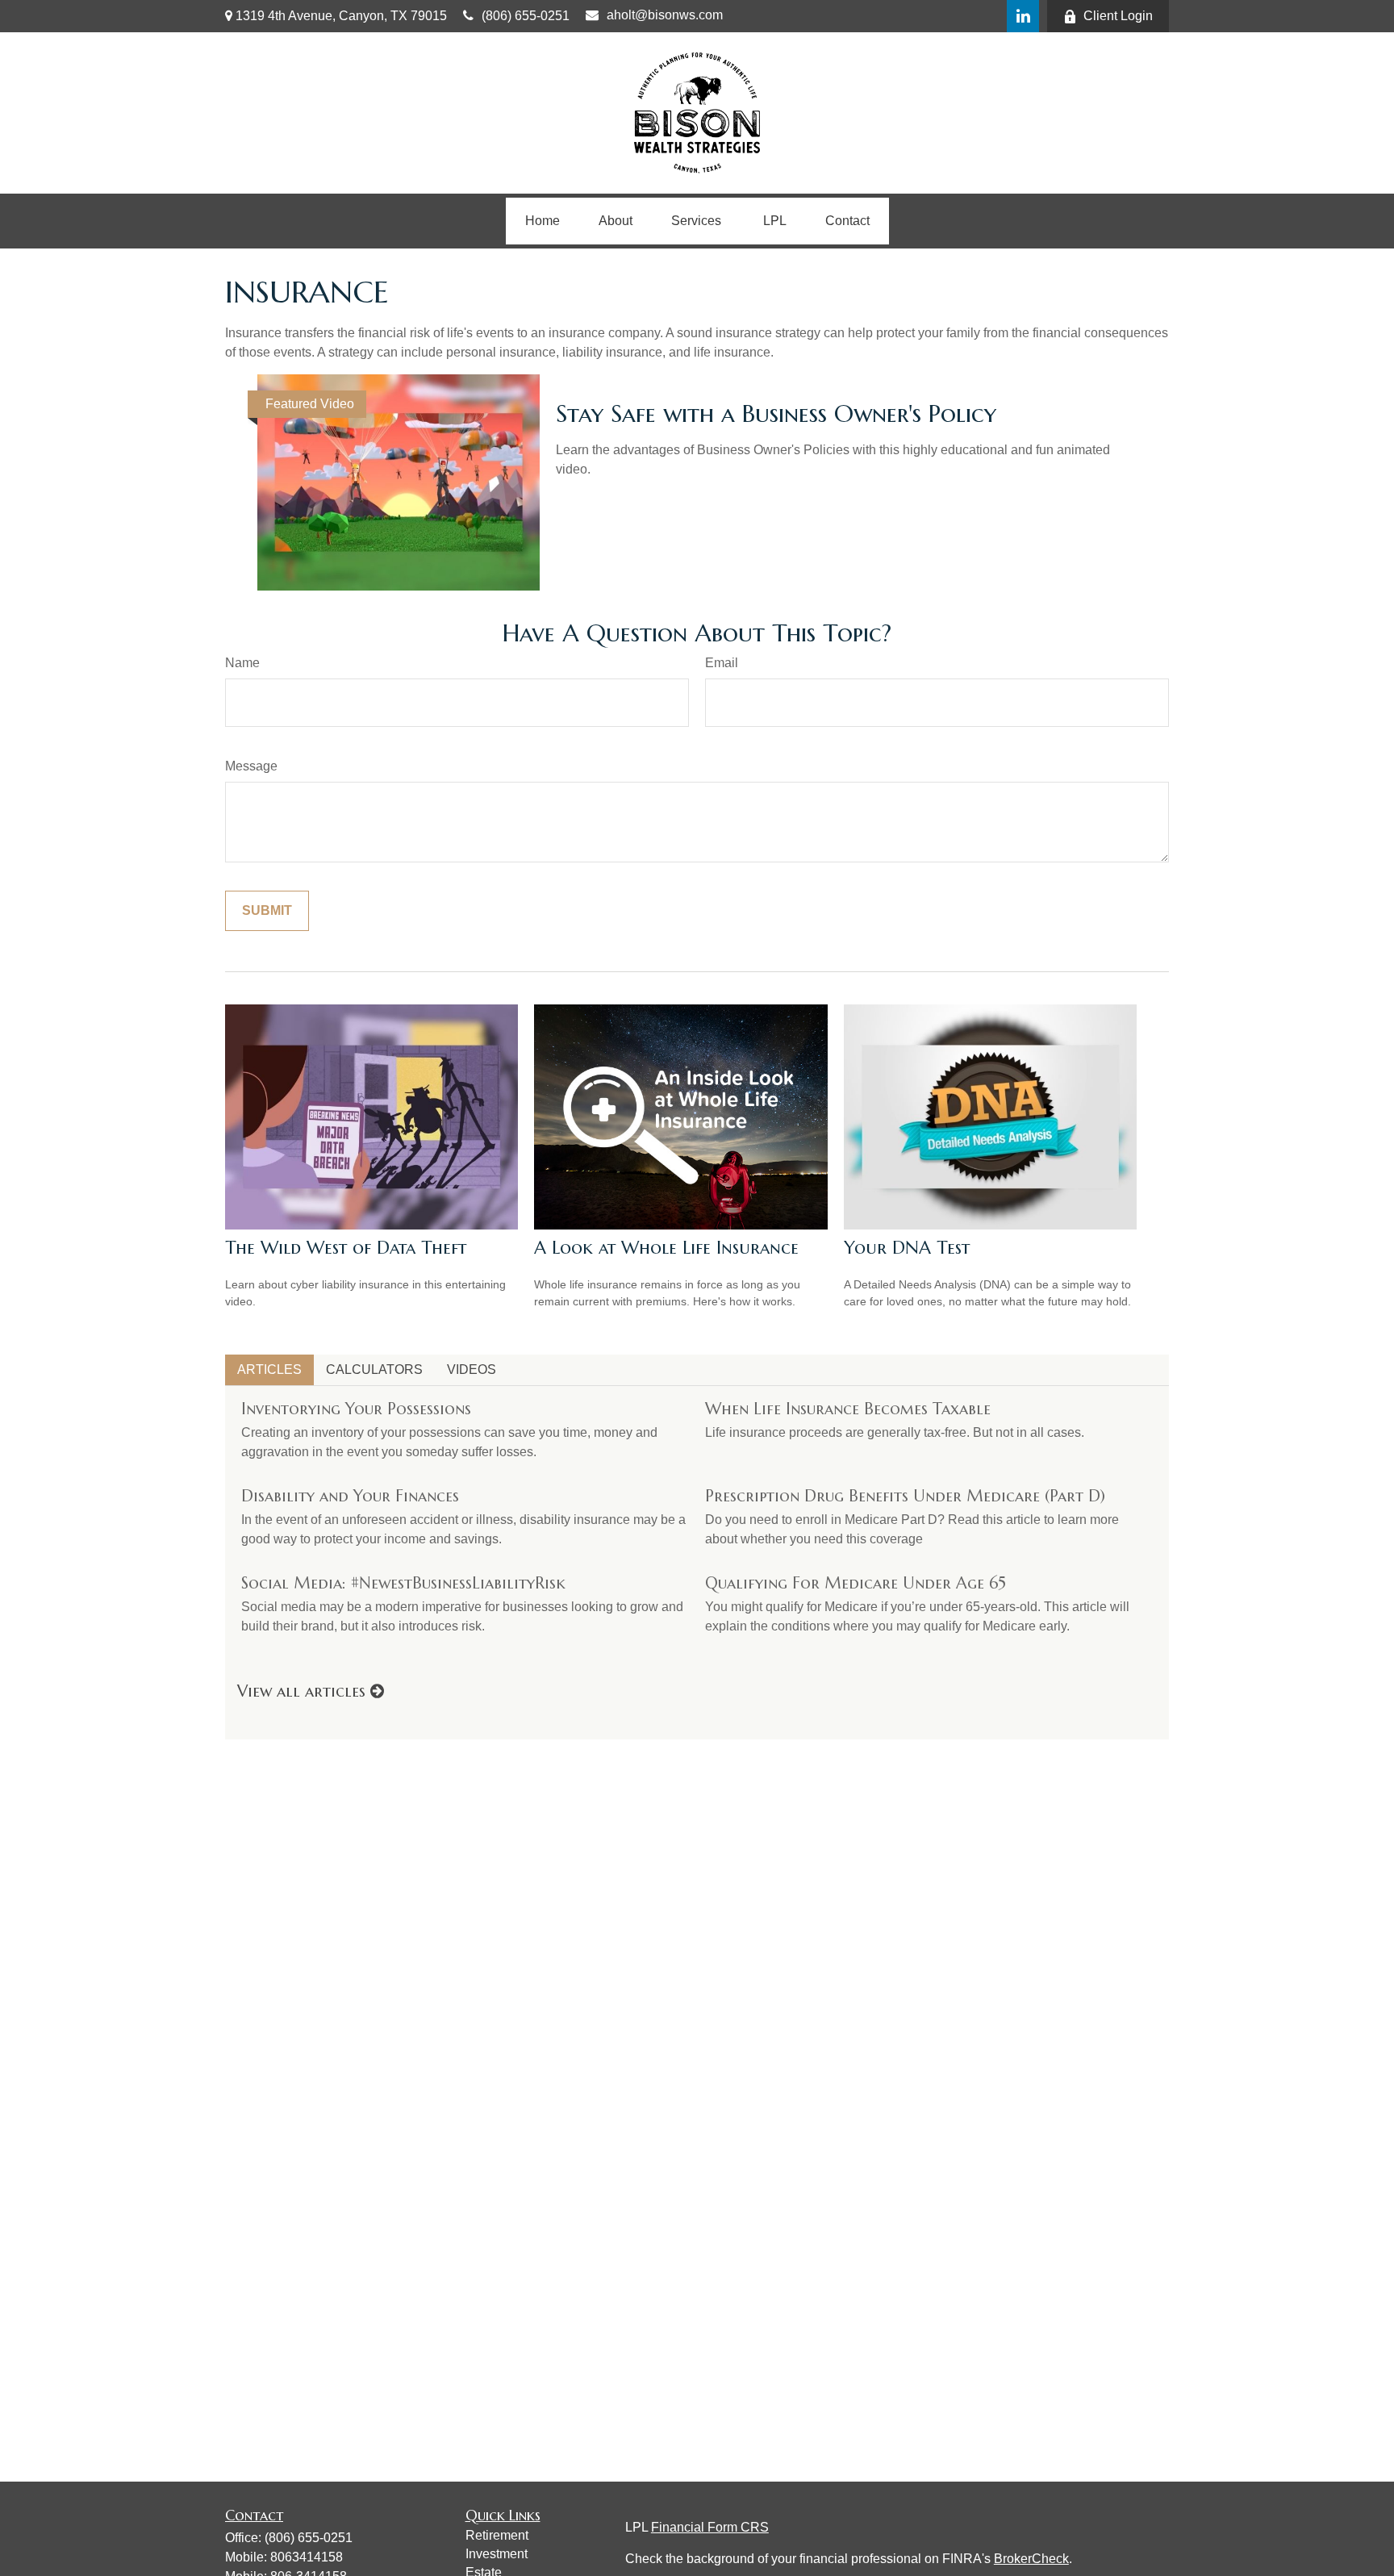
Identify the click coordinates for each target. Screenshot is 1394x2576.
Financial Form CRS (710, 2527)
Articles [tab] (269, 1369)
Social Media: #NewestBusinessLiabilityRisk (403, 1583)
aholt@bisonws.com (665, 15)
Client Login (1118, 16)
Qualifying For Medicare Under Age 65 (856, 1583)
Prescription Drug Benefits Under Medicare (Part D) (905, 1496)
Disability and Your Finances (350, 1496)
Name (242, 663)
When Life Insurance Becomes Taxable (848, 1409)
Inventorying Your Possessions (356, 1409)
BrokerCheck (1031, 2559)
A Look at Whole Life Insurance (666, 1248)
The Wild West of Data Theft (346, 1248)
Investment (497, 2554)
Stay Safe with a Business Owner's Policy (776, 413)
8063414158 (307, 2557)
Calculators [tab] (374, 1369)
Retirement (497, 2535)
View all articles (304, 1691)
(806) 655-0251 (526, 16)
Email (722, 663)
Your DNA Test (907, 1248)
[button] (543, 221)
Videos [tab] (472, 1369)
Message (251, 766)
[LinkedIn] (1023, 16)
